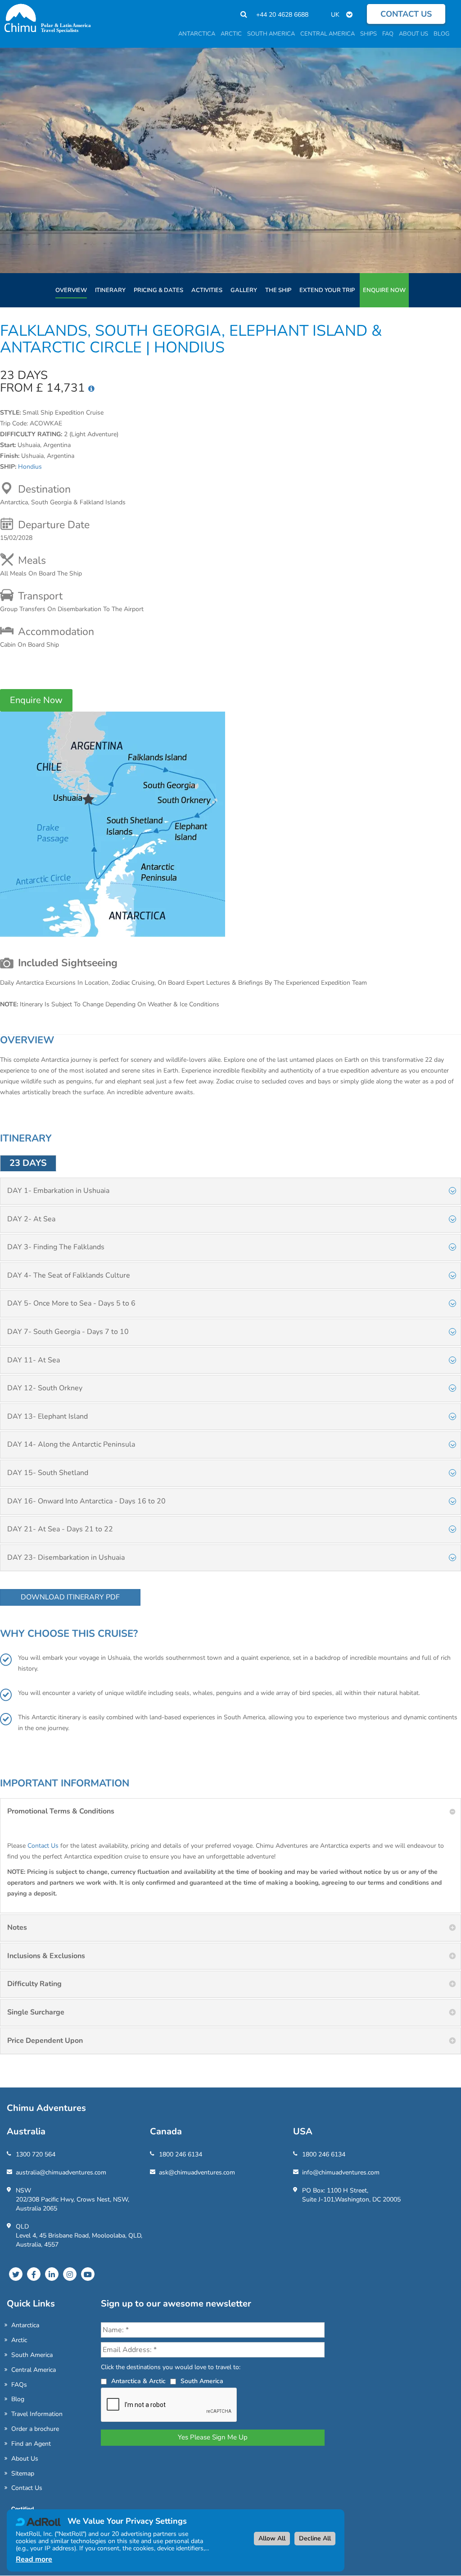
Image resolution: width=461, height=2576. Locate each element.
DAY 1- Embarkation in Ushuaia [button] (58, 1191)
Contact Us (43, 1846)
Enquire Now (384, 290)
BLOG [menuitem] (441, 34)
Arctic (19, 2340)
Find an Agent (31, 2444)
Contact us (406, 14)
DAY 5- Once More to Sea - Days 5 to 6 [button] (71, 1303)
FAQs (19, 2385)
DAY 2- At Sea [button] (31, 1219)
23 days (28, 1163)
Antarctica (25, 2325)
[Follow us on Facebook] (34, 2274)
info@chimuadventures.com (341, 2172)
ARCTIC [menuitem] (231, 34)
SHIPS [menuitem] (368, 34)
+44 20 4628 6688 (282, 15)
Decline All (315, 2538)
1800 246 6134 (181, 2154)
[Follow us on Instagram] (70, 2274)
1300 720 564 (36, 2154)
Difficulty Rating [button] (34, 1984)
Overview (71, 290)
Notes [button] (17, 1927)
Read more (34, 2559)
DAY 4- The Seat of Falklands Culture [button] (69, 1275)
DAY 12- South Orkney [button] (45, 1388)
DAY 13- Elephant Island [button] (47, 1416)
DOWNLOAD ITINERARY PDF (70, 1597)
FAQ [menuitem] (388, 34)
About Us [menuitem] (414, 34)
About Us (25, 2459)
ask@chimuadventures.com (197, 2172)
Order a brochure (35, 2429)
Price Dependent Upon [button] (45, 2041)
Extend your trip (327, 290)
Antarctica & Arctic (138, 2381)
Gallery (244, 290)
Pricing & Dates (158, 290)
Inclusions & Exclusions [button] (46, 1956)
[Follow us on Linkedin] (52, 2274)
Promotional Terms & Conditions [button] (61, 1811)
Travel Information (37, 2414)
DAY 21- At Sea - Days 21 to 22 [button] (60, 1529)
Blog (18, 2399)
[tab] (230, 1191)
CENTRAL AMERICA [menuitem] (328, 34)
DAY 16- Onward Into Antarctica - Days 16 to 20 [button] (86, 1501)
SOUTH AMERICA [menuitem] (271, 34)
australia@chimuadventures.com (61, 2172)
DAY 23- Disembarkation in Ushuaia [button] (66, 1557)
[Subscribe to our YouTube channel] (88, 2274)
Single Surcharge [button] (36, 2012)
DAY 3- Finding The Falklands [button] (56, 1247)
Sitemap (23, 2473)
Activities (207, 290)
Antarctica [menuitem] (197, 34)
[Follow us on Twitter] (16, 2274)
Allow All (272, 2538)
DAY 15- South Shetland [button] (48, 1473)
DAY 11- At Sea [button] (34, 1360)
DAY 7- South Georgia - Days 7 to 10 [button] (68, 1332)
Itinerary (110, 290)
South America (32, 2355)
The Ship (278, 290)
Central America (34, 2370)
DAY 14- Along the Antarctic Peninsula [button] (71, 1444)
